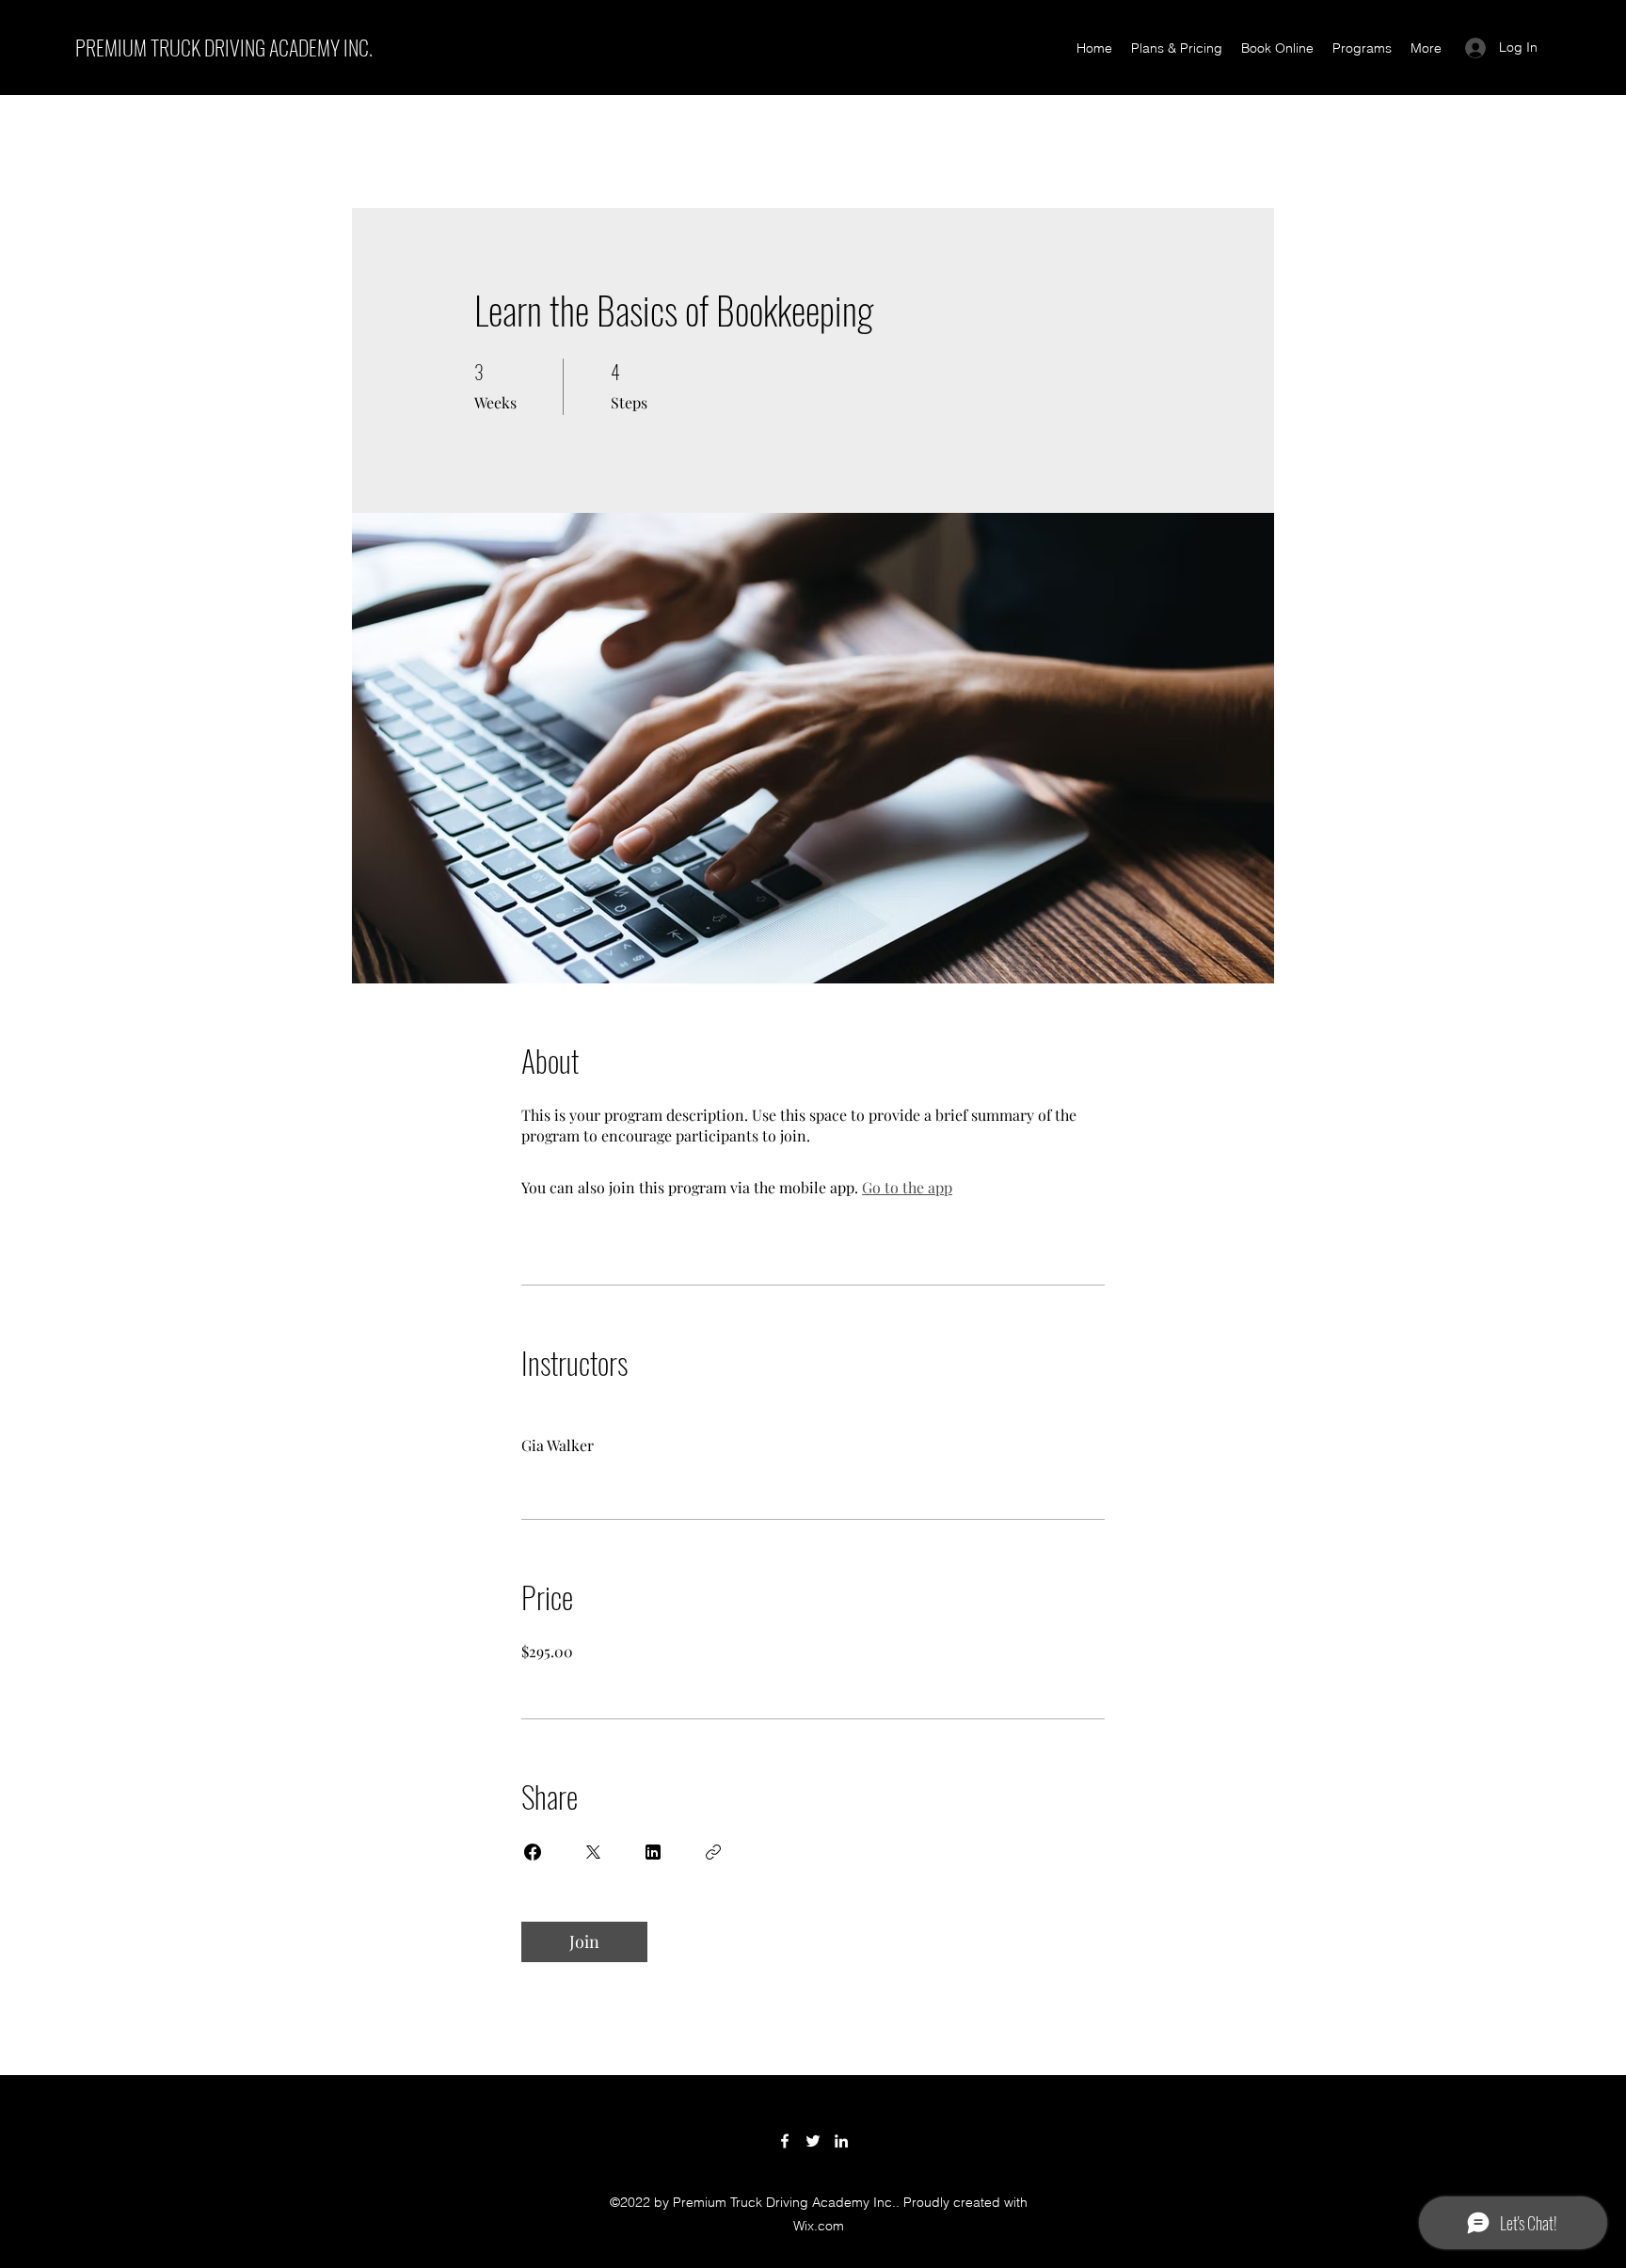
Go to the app (907, 1187)
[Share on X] (593, 1852)
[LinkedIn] (841, 2141)
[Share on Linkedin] (653, 1852)
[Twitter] (813, 2141)
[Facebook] (785, 2141)
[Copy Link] (713, 1852)
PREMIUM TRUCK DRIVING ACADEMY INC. (224, 47)
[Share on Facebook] (533, 1852)
